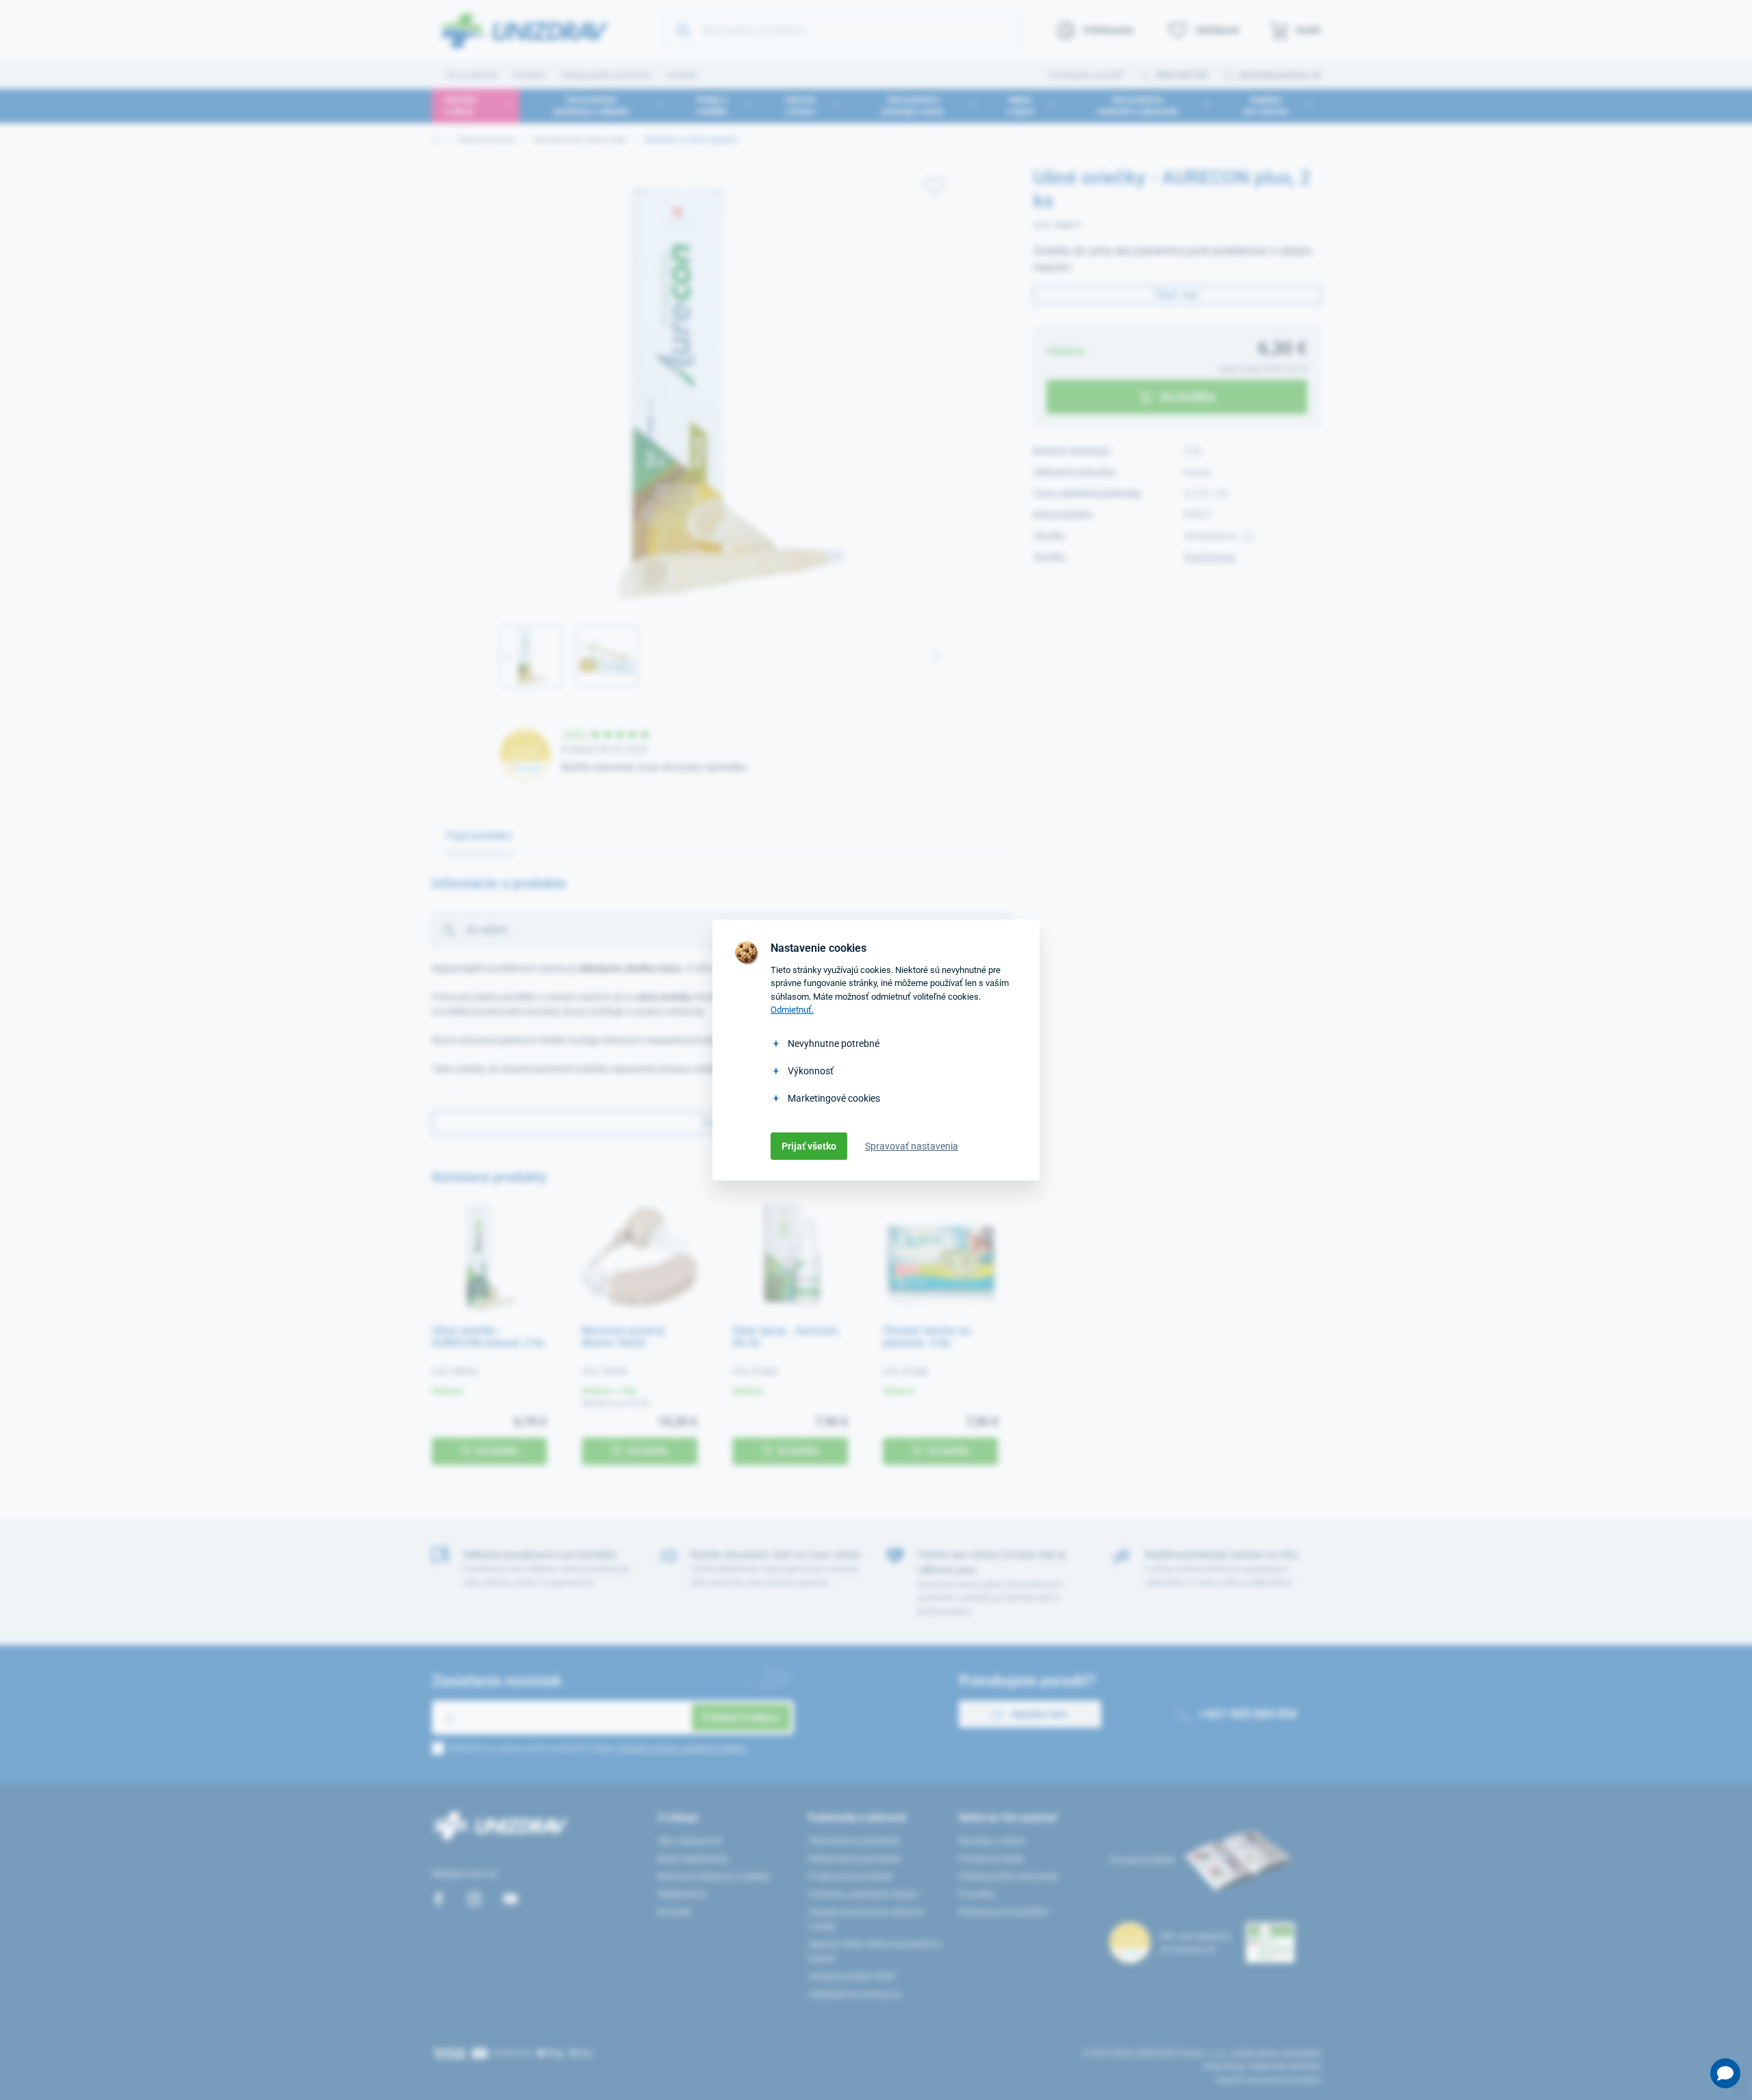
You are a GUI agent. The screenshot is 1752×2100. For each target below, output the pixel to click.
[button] (1725, 2073)
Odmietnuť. (792, 1010)
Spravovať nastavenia (912, 1146)
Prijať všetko (809, 1146)
